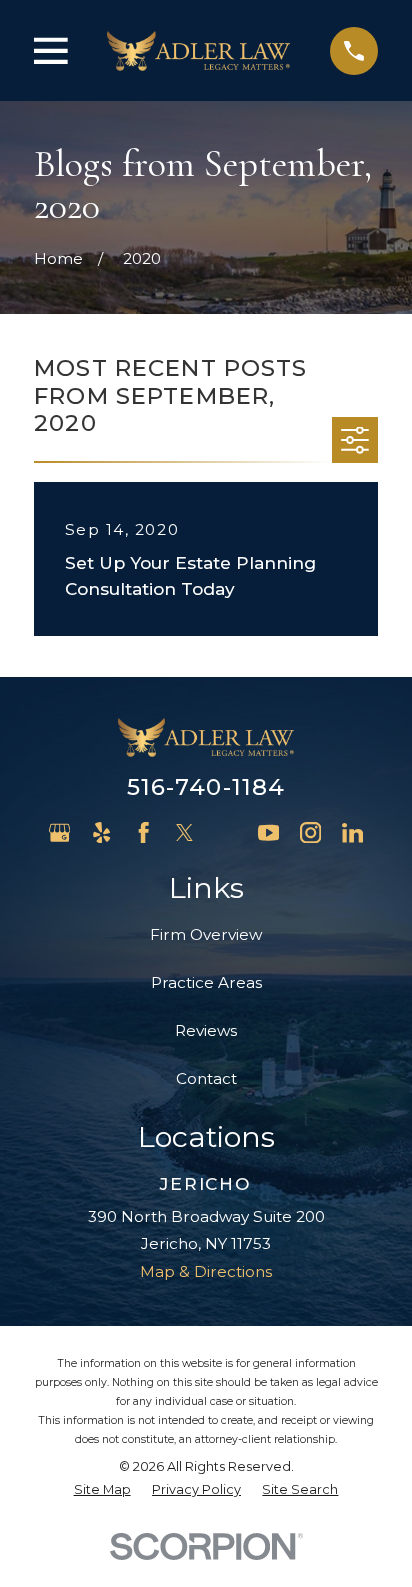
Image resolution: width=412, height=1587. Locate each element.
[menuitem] (102, 1490)
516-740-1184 (206, 787)
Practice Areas (206, 982)
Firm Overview (206, 934)
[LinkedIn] (352, 832)
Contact (206, 1078)
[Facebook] (143, 832)
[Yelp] (101, 832)
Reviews (206, 1030)
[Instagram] (310, 832)
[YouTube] (268, 832)
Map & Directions (206, 1271)
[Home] (198, 50)
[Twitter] (184, 832)
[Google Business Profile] (59, 832)
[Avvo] (226, 832)
